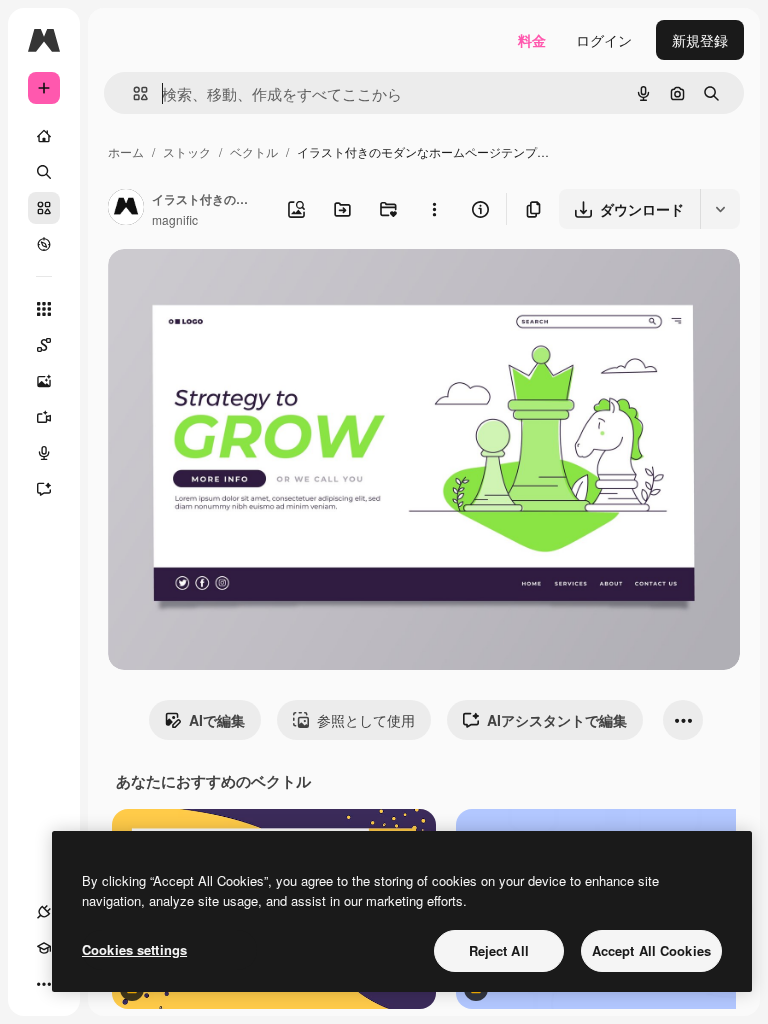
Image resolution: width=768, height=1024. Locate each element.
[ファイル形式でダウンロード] (720, 209)
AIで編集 (217, 720)
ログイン (604, 40)
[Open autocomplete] (132, 93)
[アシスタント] (44, 489)
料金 (532, 40)
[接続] (44, 912)
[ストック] (44, 208)
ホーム (126, 151)
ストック (187, 151)
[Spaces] (44, 345)
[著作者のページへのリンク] (126, 209)
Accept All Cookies (651, 950)
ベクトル (254, 151)
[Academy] (44, 948)
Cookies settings (134, 949)
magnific (175, 219)
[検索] (44, 172)
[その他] (44, 984)
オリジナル (245, 287)
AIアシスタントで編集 (557, 720)
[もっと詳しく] (44, 244)
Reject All (499, 950)
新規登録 (700, 40)
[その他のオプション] (434, 209)
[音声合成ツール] (44, 453)
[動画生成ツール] (44, 417)
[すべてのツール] (44, 309)
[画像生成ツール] (44, 381)
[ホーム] (44, 136)
